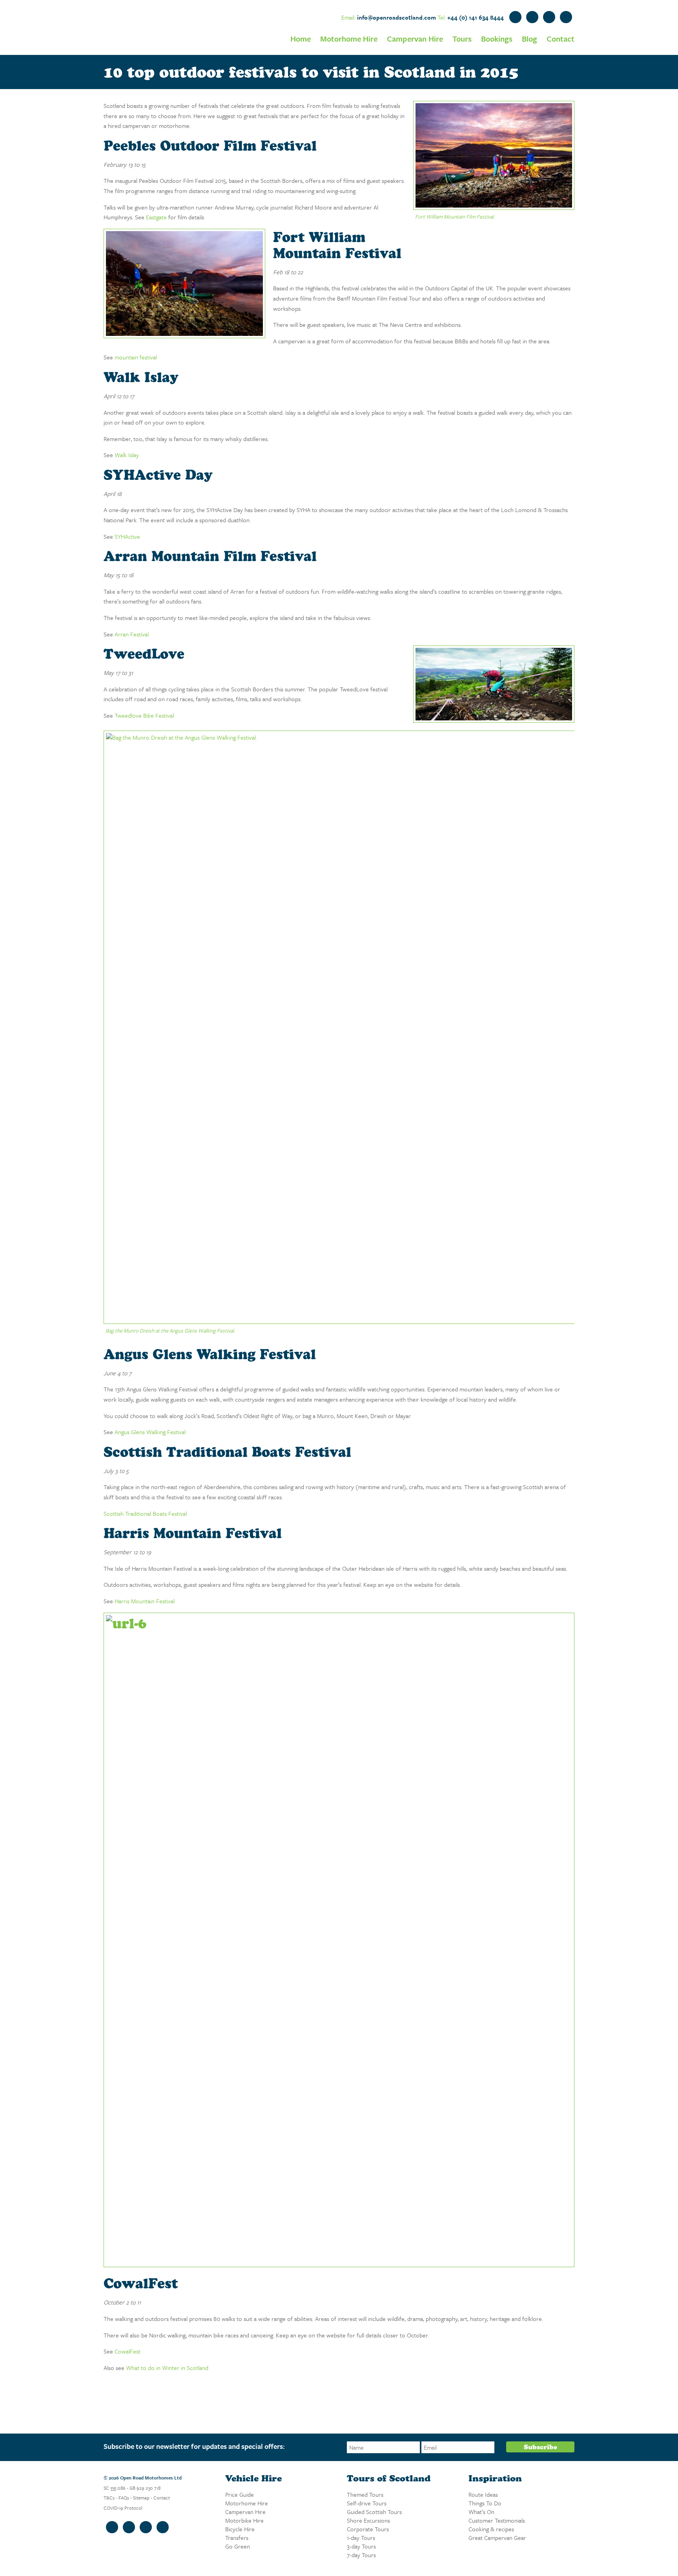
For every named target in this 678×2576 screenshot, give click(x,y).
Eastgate (156, 217)
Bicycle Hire (240, 2529)
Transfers (237, 2538)
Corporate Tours (368, 2529)
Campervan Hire (415, 39)
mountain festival (136, 357)
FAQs (124, 2498)
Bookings (497, 39)
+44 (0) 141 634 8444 (476, 17)
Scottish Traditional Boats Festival (145, 1513)
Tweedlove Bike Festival (144, 715)
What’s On (481, 2512)
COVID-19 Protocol (123, 2508)
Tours (462, 39)
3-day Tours (361, 2546)
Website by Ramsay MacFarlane (120, 2551)
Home (301, 39)
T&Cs (109, 2498)
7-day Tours (361, 2555)
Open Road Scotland (123, 27)
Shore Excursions (368, 2520)
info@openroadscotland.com (396, 17)
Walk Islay (127, 455)
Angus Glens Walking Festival (150, 1432)
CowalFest (128, 2351)
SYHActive (127, 536)
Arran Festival (132, 634)
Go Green (238, 2546)
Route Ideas (483, 2494)
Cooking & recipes (491, 2529)
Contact (560, 39)
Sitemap (141, 2498)
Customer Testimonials (497, 2520)
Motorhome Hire (349, 39)
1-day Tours (361, 2538)
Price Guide (240, 2494)
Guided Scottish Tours (374, 2512)
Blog (529, 39)
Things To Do (485, 2503)
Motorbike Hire (244, 2520)
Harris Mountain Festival (145, 1601)
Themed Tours (365, 2494)
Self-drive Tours (367, 2503)
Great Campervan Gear (497, 2538)
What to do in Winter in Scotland (167, 2368)
